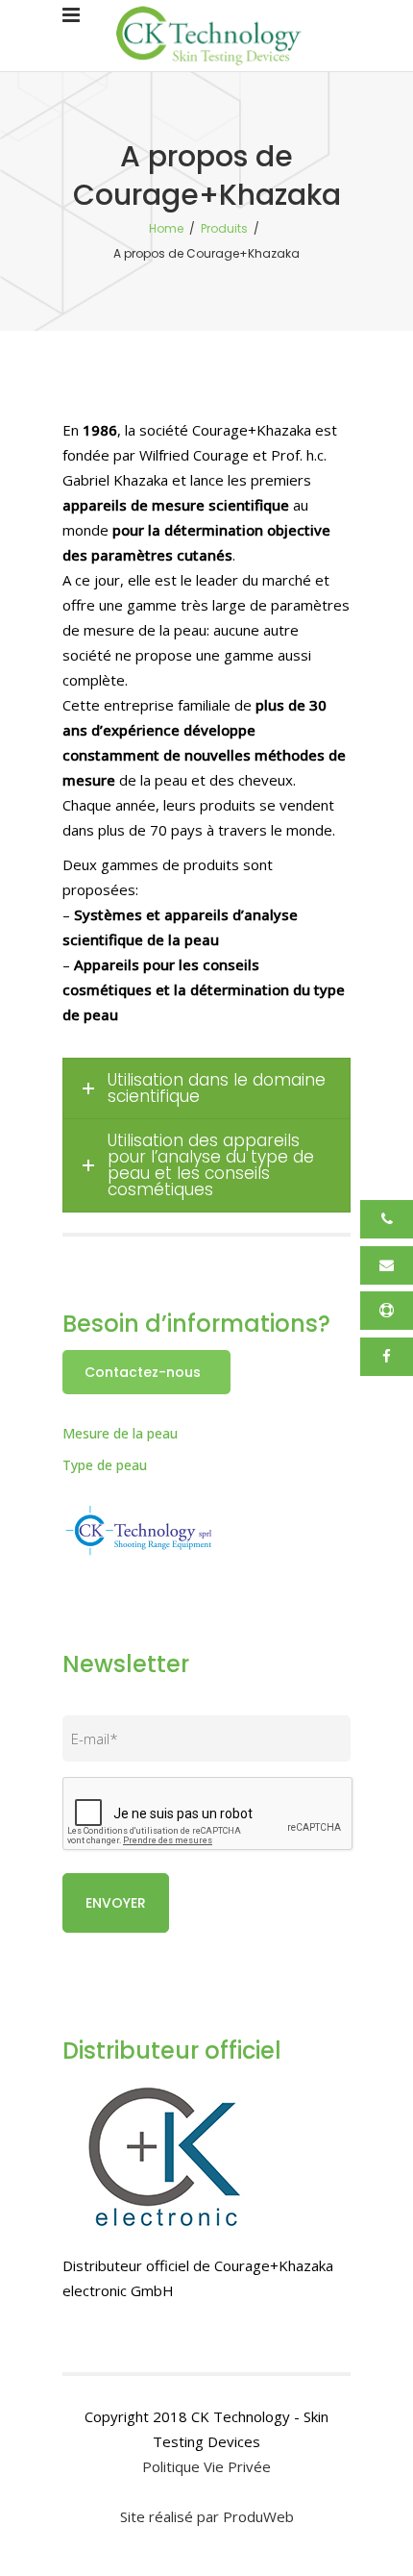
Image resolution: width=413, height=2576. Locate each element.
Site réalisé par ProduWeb (207, 2516)
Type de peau (105, 1465)
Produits (224, 228)
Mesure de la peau (120, 1433)
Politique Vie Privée (206, 2466)
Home (166, 228)
